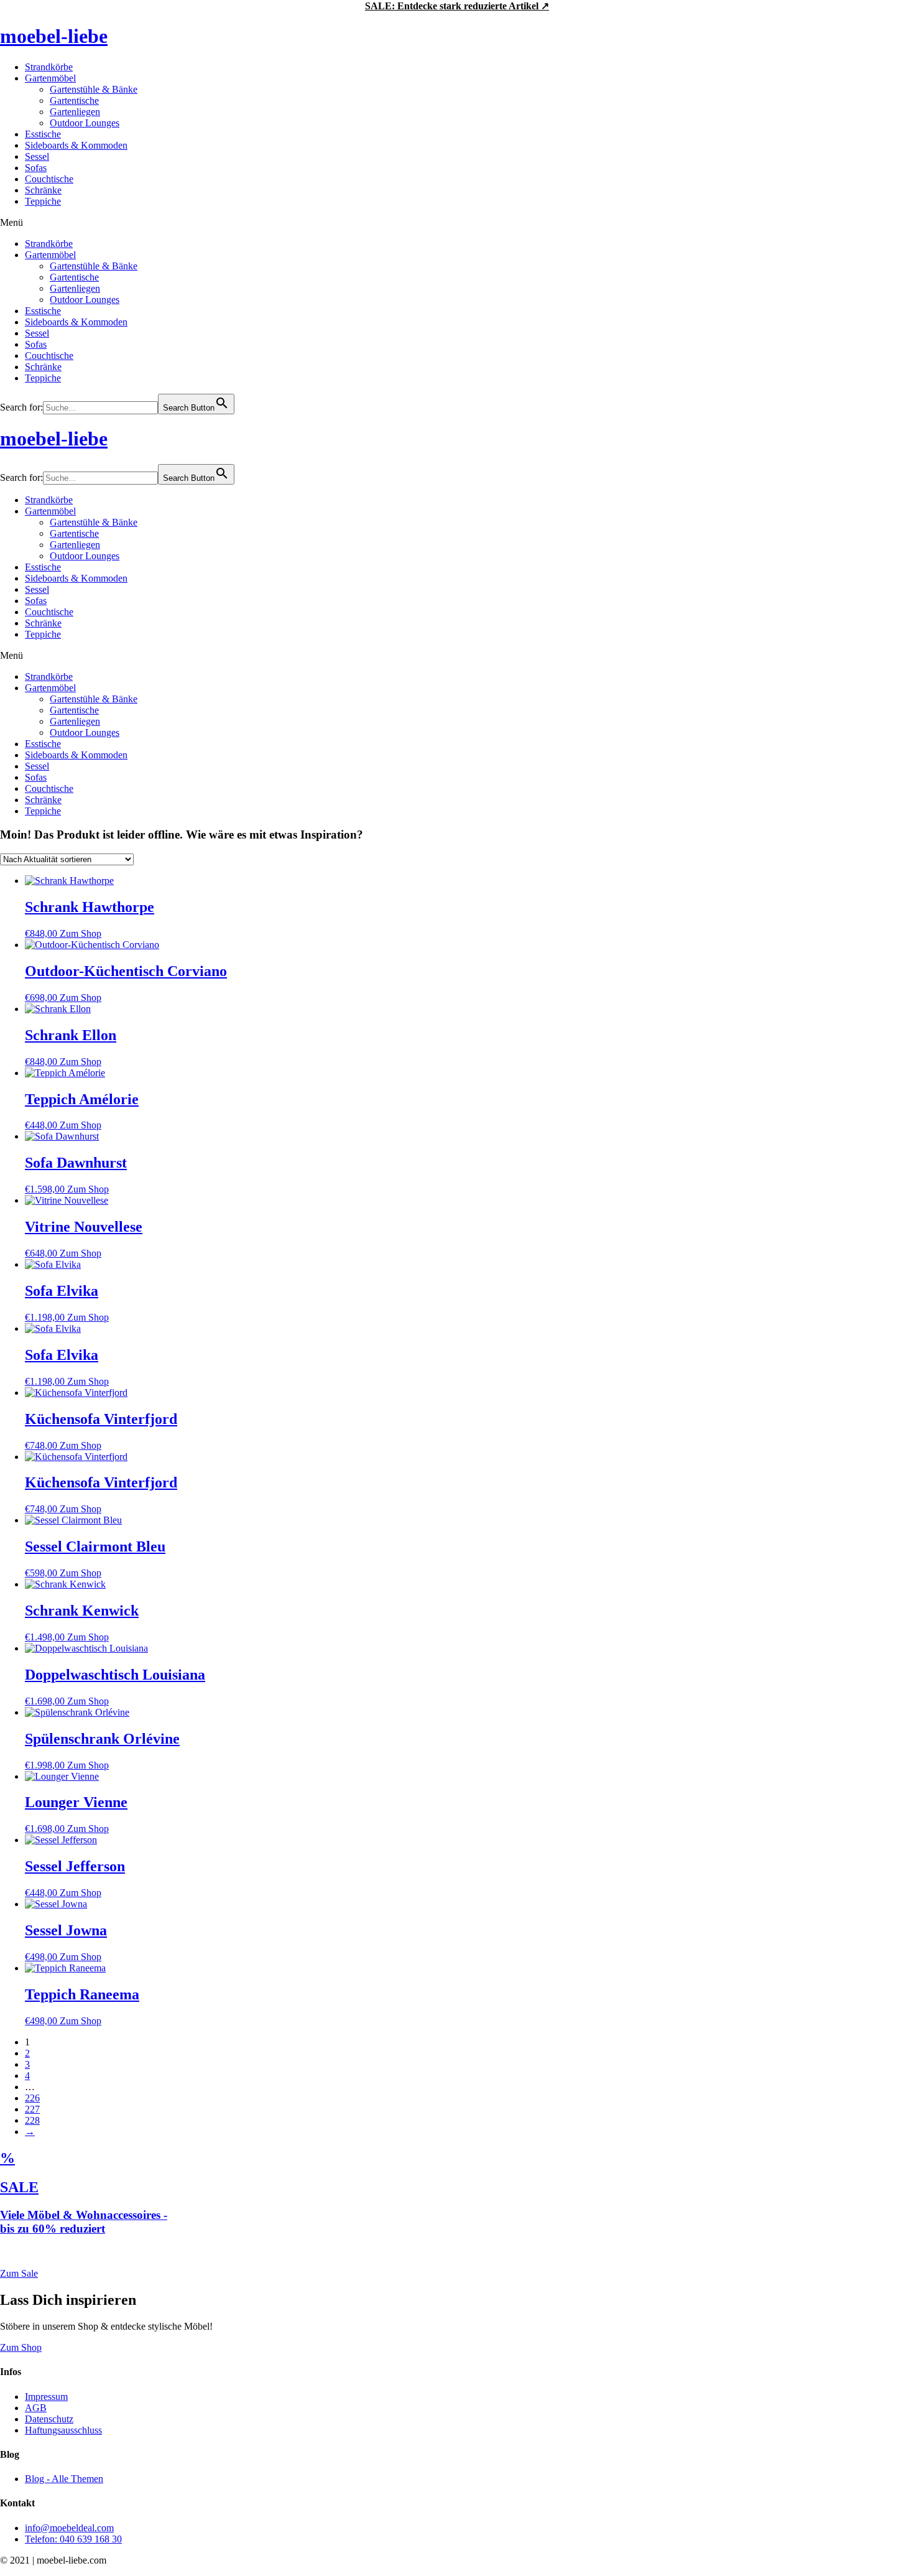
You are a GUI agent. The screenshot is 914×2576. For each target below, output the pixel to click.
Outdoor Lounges (85, 123)
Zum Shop (81, 933)
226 (32, 2098)
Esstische (43, 134)
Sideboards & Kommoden (76, 145)
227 (32, 2109)
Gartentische (74, 100)
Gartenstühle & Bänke (94, 89)
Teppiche (43, 201)
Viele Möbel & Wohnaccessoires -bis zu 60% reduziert (84, 2222)
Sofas (36, 168)
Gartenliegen (75, 112)
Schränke (43, 190)
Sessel (37, 156)
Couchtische (49, 179)
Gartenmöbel (50, 78)
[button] (457, 223)
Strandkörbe (49, 67)
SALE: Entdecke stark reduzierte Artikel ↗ (457, 6)
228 (32, 2120)
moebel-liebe (54, 36)
